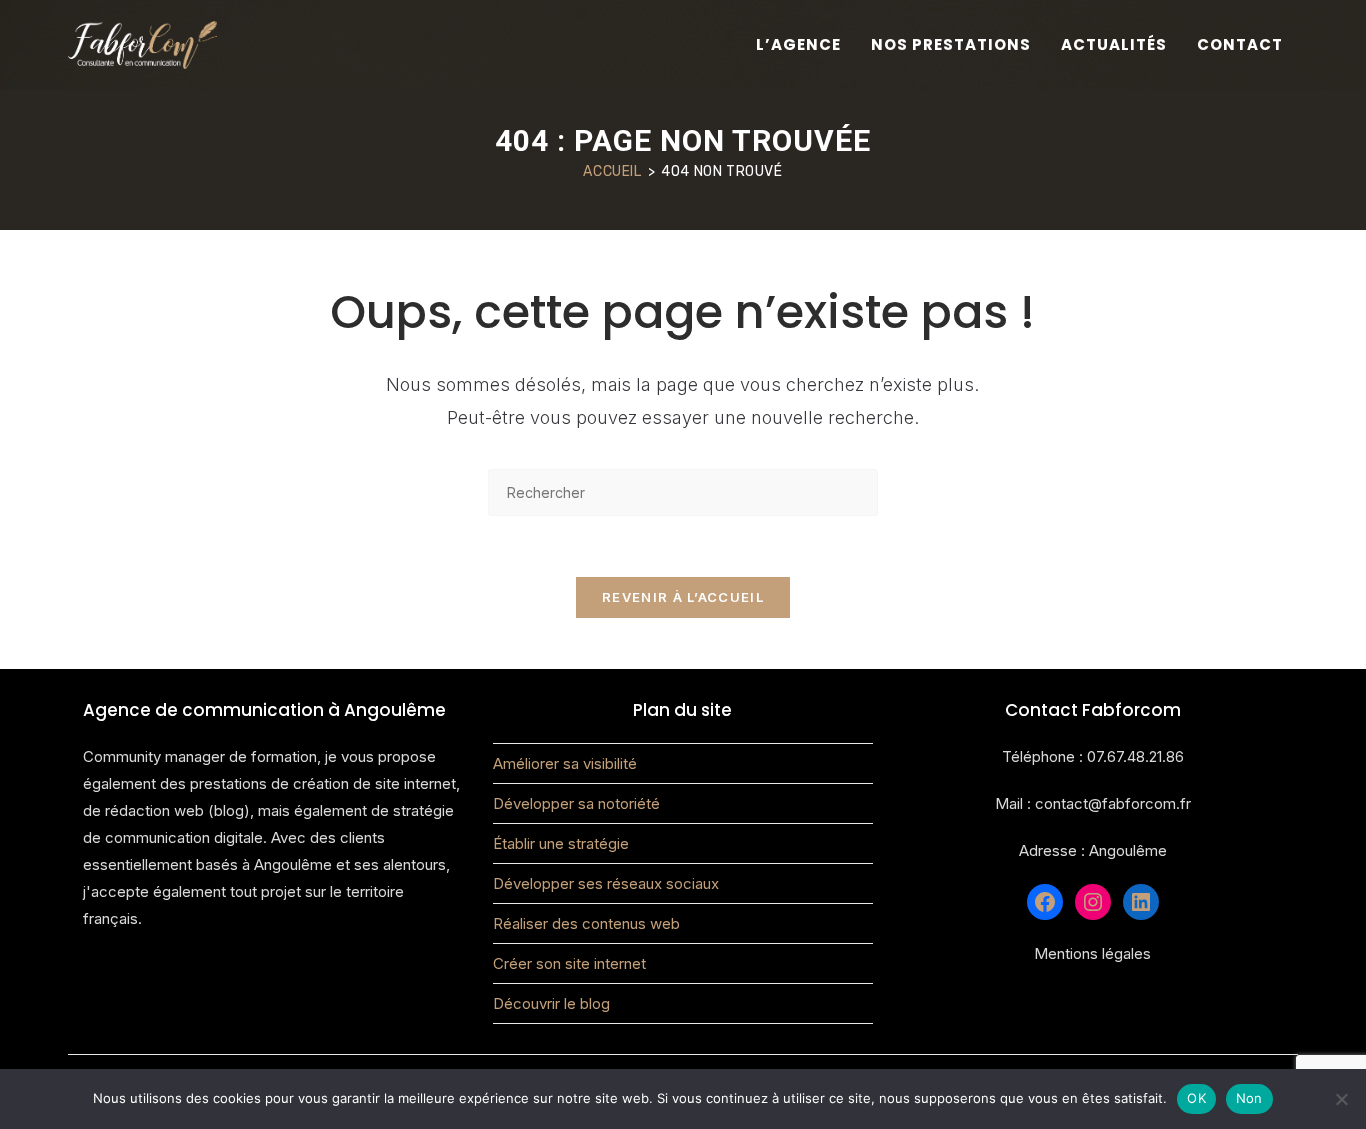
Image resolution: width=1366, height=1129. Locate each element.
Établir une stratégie (561, 843)
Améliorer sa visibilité (565, 763)
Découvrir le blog (551, 1003)
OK (1196, 1098)
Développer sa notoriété (576, 803)
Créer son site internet (569, 963)
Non (1249, 1098)
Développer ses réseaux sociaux (606, 883)
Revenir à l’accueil (683, 597)
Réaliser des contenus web (586, 923)
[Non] (1341, 1099)
